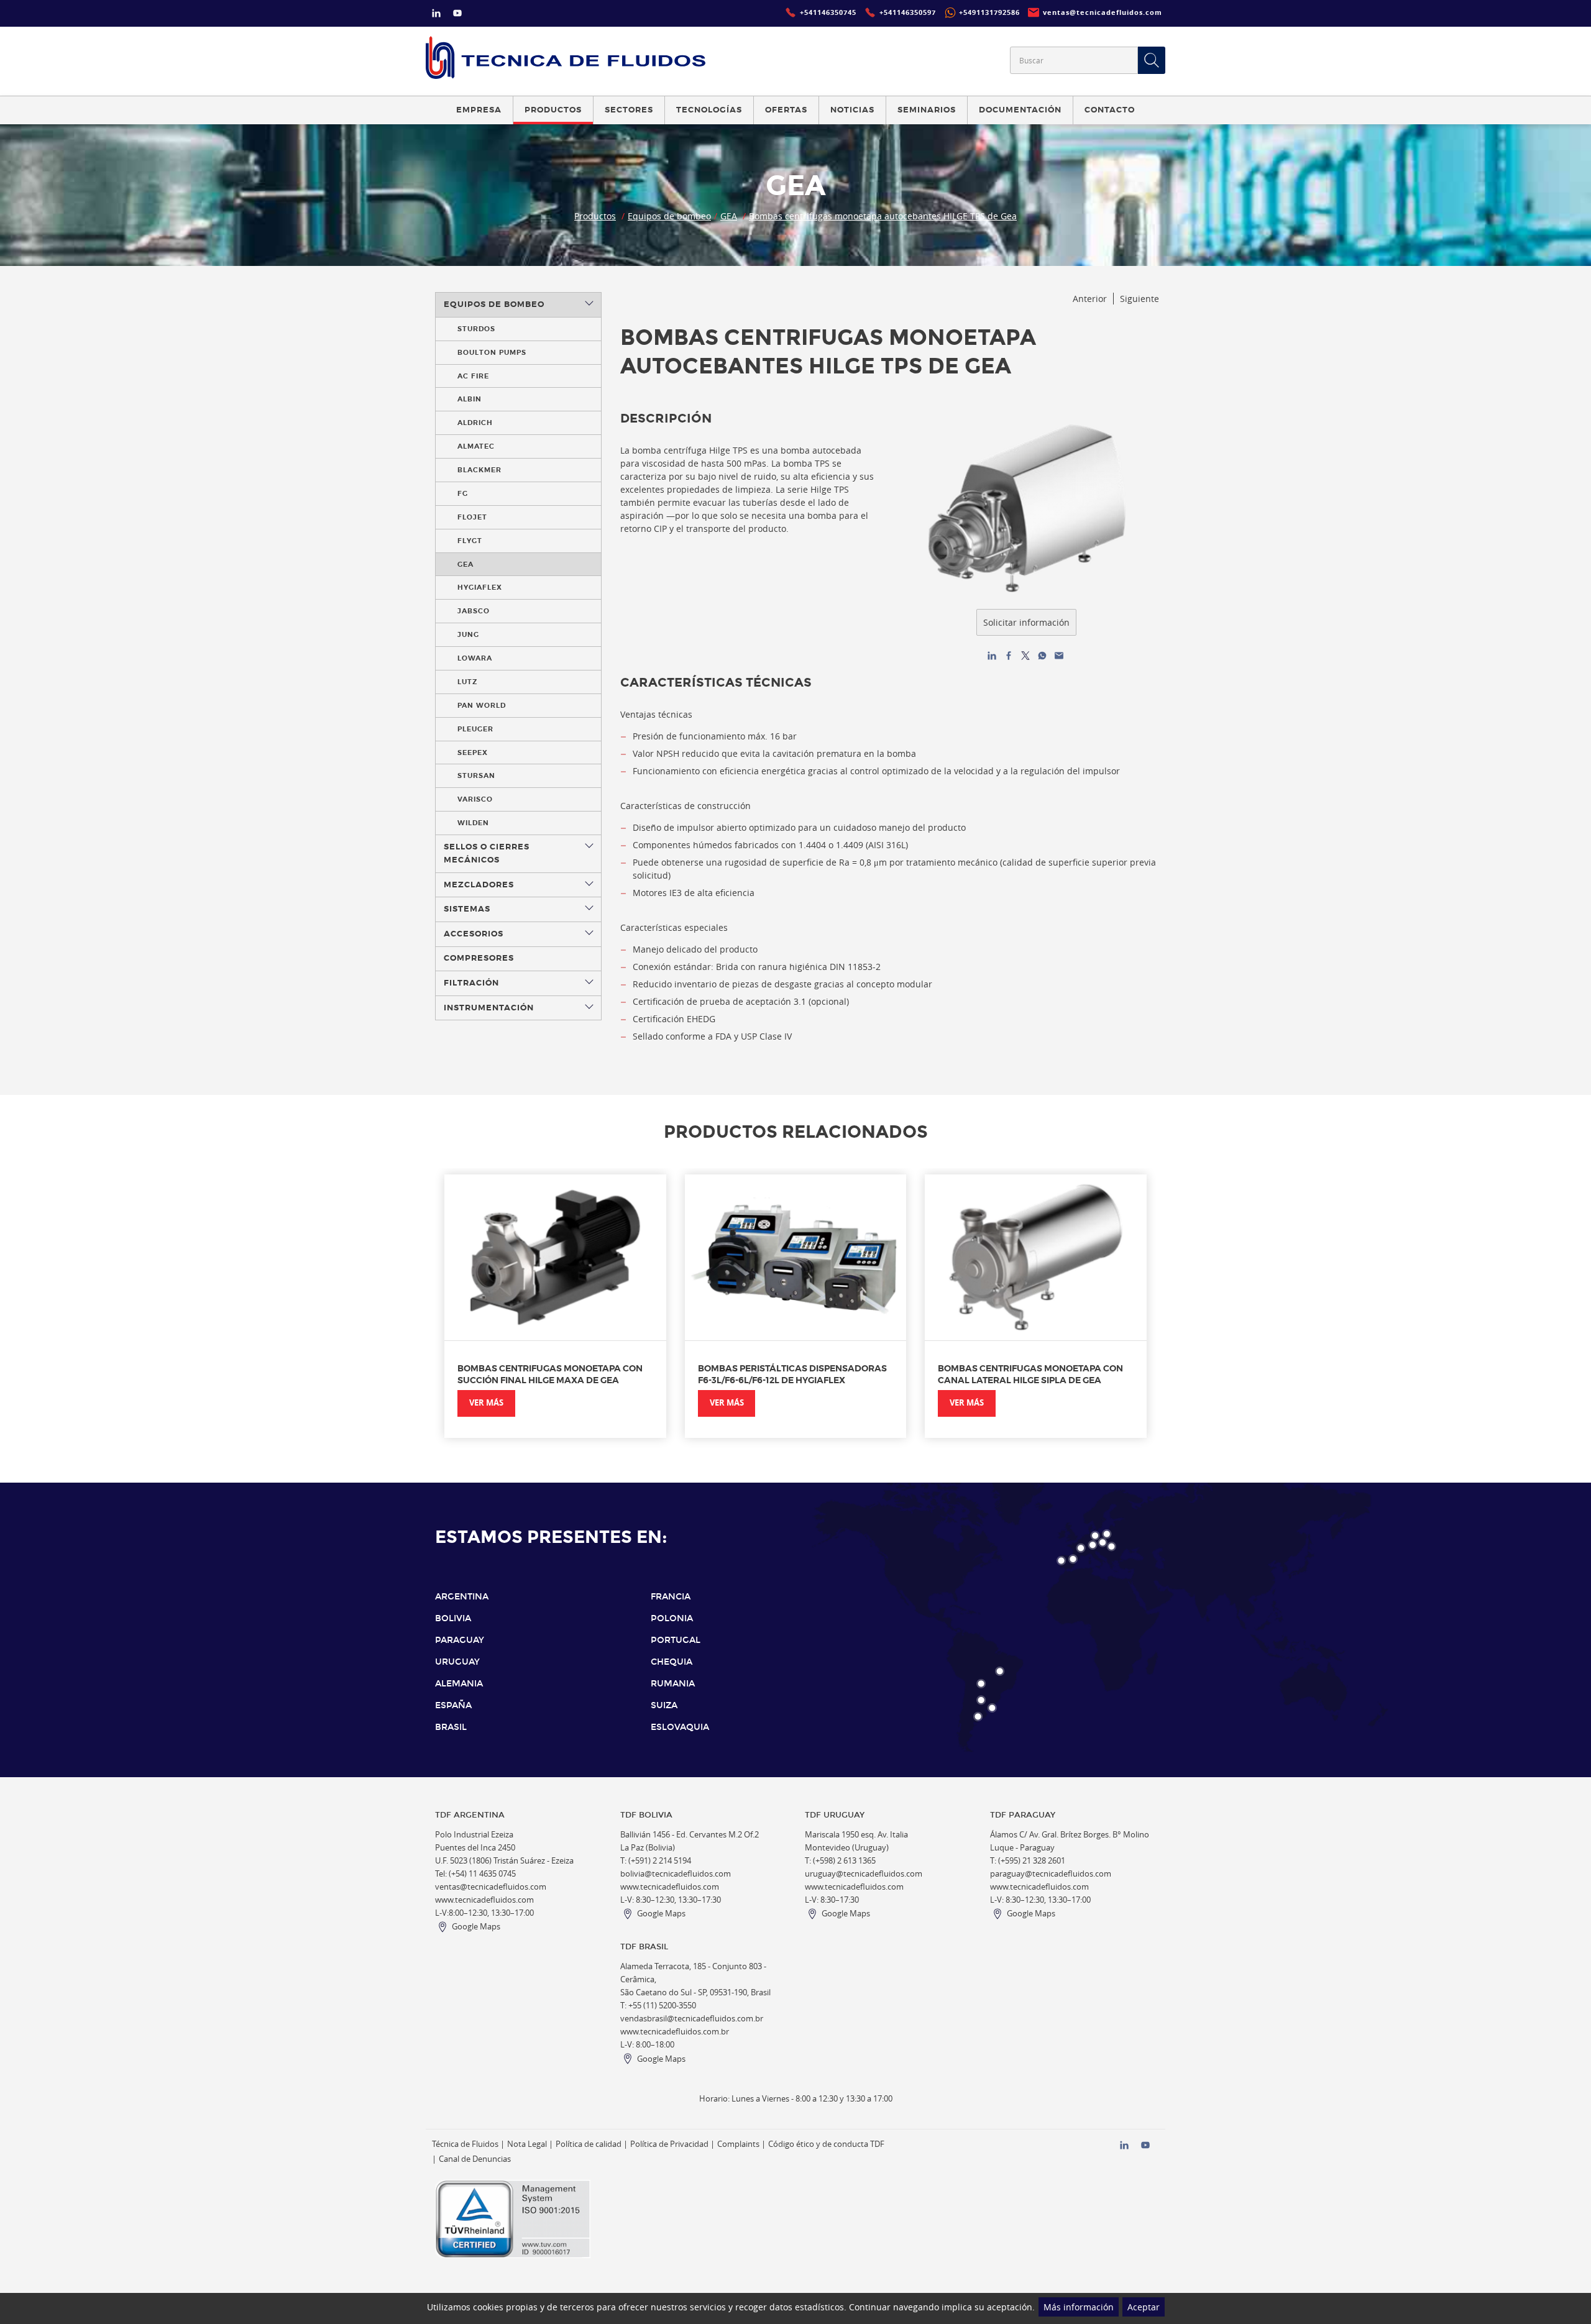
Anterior (1090, 299)
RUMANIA (673, 1684)
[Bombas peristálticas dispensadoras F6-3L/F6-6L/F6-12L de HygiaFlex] (796, 1257)
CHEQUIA (672, 1662)
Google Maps (476, 1927)
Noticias (852, 110)
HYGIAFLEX (480, 587)
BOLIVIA (453, 1618)
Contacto (1110, 110)
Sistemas (467, 909)
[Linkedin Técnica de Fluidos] (436, 15)
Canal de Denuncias (475, 2159)
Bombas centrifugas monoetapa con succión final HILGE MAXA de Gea (550, 1374)
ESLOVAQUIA (680, 1727)
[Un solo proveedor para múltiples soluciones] (566, 57)
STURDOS (476, 329)
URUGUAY (457, 1662)
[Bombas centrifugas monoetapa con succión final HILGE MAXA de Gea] (555, 1257)
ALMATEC (476, 446)
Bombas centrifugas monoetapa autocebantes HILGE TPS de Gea (883, 216)
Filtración (471, 983)
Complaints (738, 2144)
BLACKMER (479, 470)
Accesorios (474, 934)
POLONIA (672, 1618)
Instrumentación (489, 1008)
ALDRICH (475, 423)
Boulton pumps (492, 352)
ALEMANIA (459, 1684)
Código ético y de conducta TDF (826, 2144)
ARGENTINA (462, 1597)
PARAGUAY (460, 1640)
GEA (729, 216)
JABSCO (474, 611)
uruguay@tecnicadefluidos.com (864, 1874)
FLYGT (470, 541)
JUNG (468, 634)
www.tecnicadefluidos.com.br (675, 2032)
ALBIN (470, 399)
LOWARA (475, 658)
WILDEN (473, 823)
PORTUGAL (676, 1640)
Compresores (479, 958)
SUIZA (664, 1705)
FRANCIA (671, 1597)
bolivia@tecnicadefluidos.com (676, 1874)
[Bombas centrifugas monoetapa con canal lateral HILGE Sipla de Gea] (1036, 1257)
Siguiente (1139, 299)
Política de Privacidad (669, 2144)
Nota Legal (527, 2144)
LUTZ (467, 682)
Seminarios (927, 110)
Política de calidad (589, 2144)
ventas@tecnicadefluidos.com (491, 1887)
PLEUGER (475, 729)
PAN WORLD (482, 705)
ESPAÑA (453, 1705)
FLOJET (472, 517)
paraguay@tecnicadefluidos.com (1051, 1874)
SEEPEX (473, 753)
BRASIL (451, 1727)
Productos (595, 216)
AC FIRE (473, 376)
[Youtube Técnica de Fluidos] (457, 15)
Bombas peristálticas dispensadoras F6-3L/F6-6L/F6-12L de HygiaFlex (792, 1374)
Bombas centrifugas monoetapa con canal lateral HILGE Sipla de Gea (1030, 1374)
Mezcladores (479, 885)
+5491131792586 (989, 12)
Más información (1079, 2307)
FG (463, 493)
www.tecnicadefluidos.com (484, 1900)
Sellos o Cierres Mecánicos (487, 853)
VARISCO (475, 799)
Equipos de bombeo (669, 216)
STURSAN (476, 775)
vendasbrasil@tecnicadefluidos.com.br (692, 2019)
